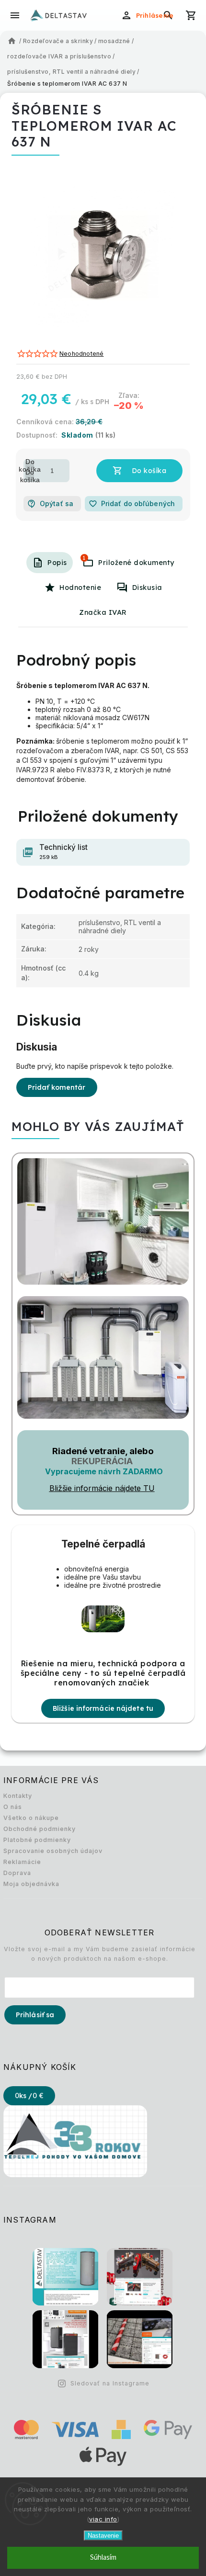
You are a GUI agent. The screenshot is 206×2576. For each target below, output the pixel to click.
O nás (13, 1807)
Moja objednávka (31, 1884)
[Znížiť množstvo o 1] (30, 476)
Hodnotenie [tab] (80, 588)
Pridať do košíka (139, 471)
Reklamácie (22, 1862)
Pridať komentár (57, 1087)
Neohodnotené (81, 354)
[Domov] (12, 41)
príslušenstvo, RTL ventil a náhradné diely (120, 926)
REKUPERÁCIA (102, 1461)
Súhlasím (103, 2558)
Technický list (63, 852)
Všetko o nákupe (31, 1818)
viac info (103, 2519)
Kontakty (18, 1796)
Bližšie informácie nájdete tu (103, 1708)
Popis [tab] (57, 563)
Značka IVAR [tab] (103, 612)
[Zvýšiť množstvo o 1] (30, 465)
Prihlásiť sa (35, 2015)
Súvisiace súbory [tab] (84, 558)
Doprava (17, 1873)
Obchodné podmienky (40, 1829)
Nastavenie (103, 2536)
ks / (29, 2096)
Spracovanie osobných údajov (53, 1851)
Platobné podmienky (37, 1840)
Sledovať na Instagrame (110, 2383)
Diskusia (147, 588)
